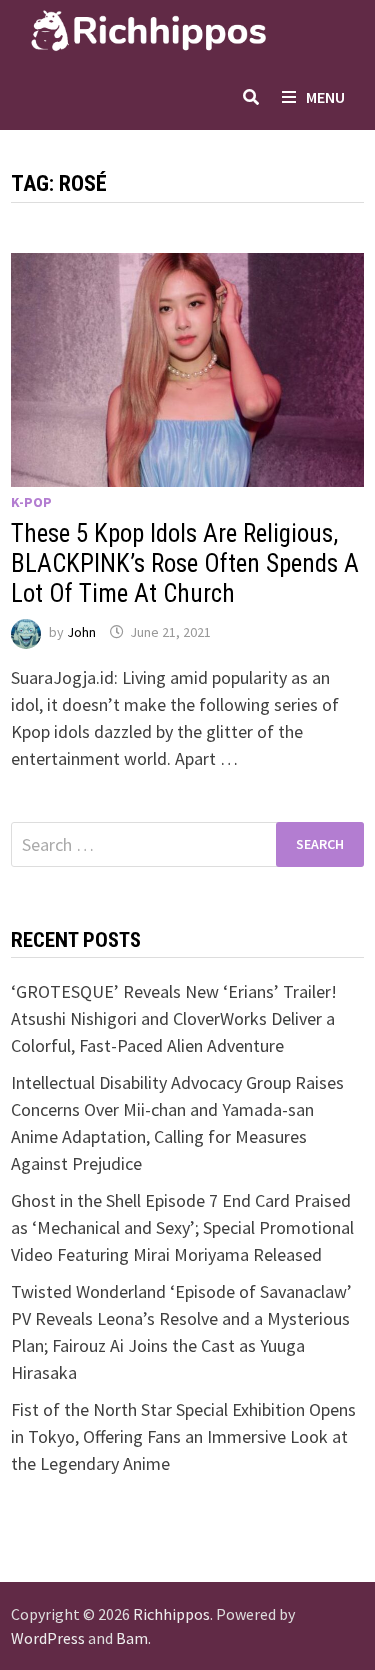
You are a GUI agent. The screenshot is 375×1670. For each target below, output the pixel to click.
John (81, 632)
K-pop (31, 502)
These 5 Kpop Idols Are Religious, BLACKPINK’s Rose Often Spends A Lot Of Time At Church (185, 563)
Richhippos (171, 1614)
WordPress (48, 1638)
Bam (132, 1638)
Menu (325, 97)
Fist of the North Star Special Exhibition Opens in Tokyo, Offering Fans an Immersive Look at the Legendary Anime (183, 1436)
